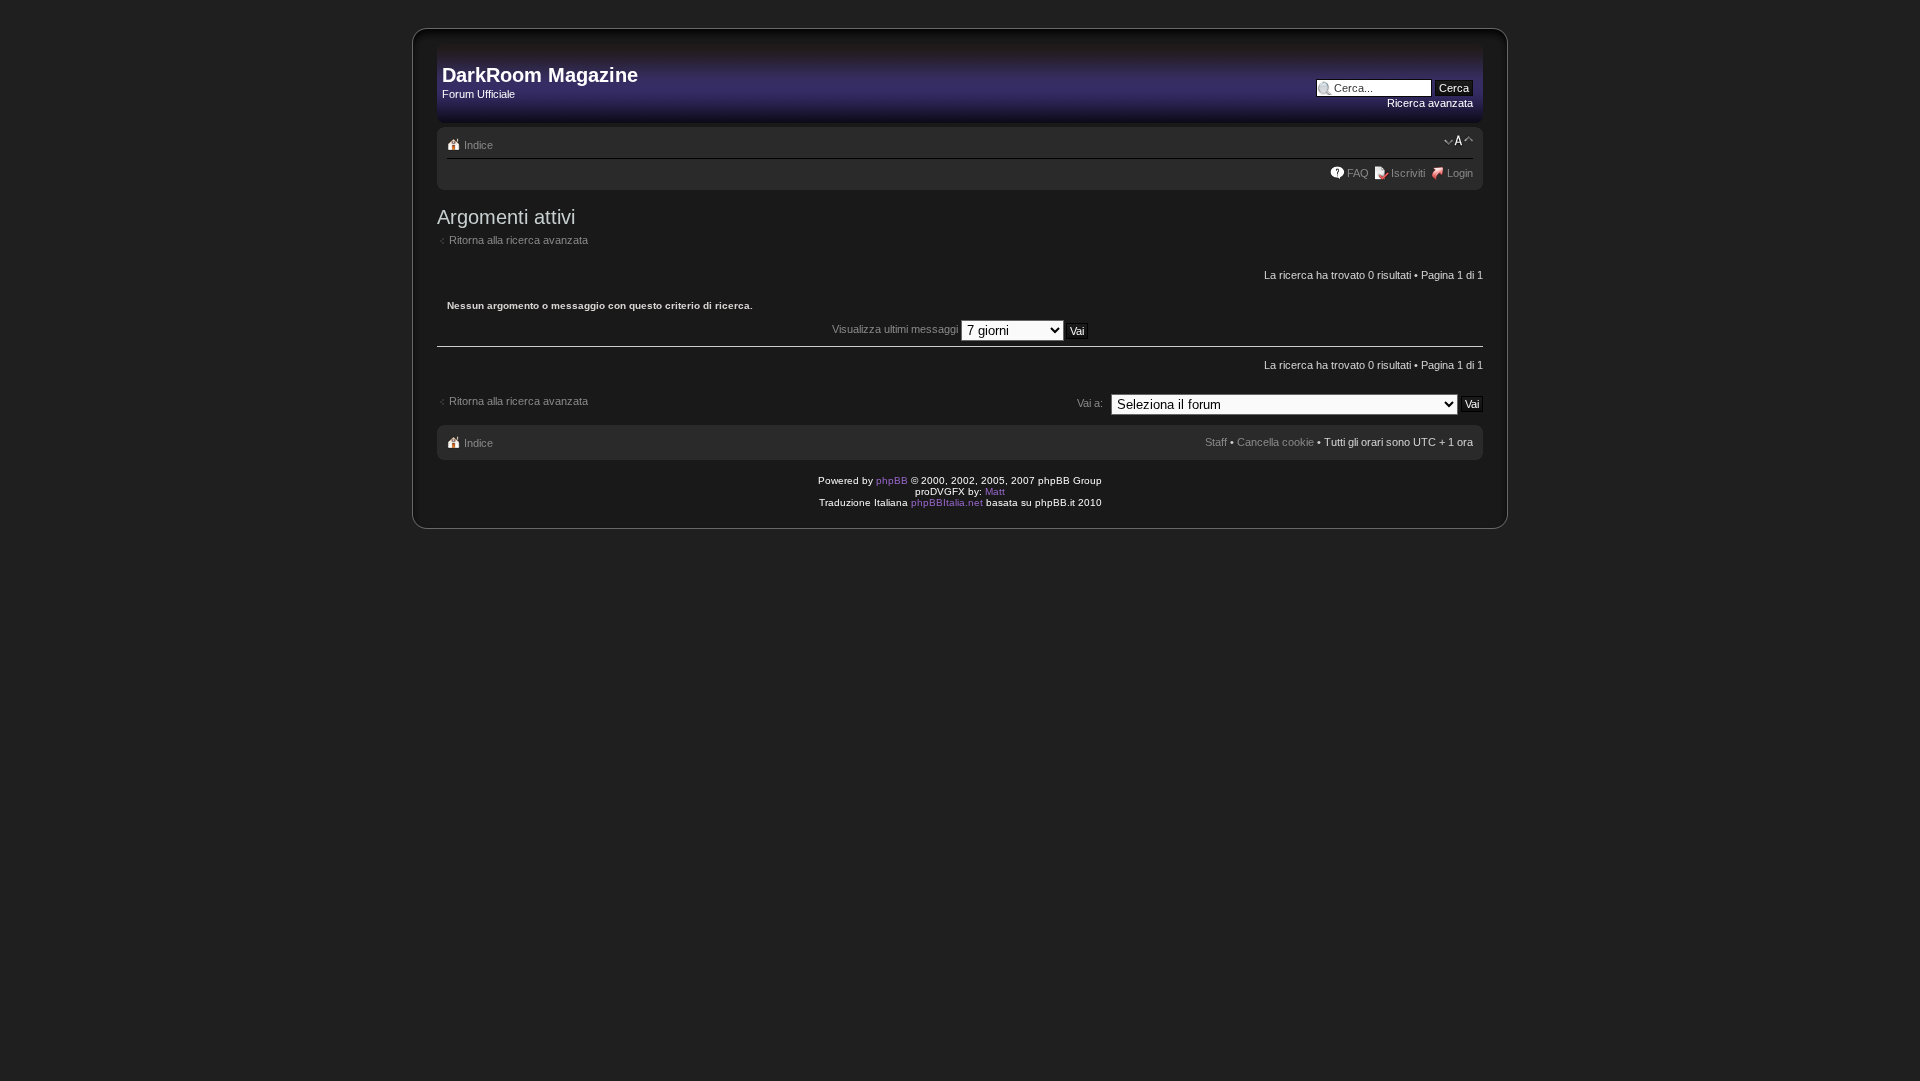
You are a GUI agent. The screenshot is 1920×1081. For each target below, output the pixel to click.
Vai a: (1090, 403)
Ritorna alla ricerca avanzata (518, 240)
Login (1460, 173)
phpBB (892, 480)
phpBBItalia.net (947, 502)
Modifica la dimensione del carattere (1458, 141)
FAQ (1358, 173)
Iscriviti (1408, 173)
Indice (478, 145)
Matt (995, 491)
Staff (1216, 442)
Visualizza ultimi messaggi (896, 329)
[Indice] (453, 54)
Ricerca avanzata (1430, 103)
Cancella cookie (1275, 442)
